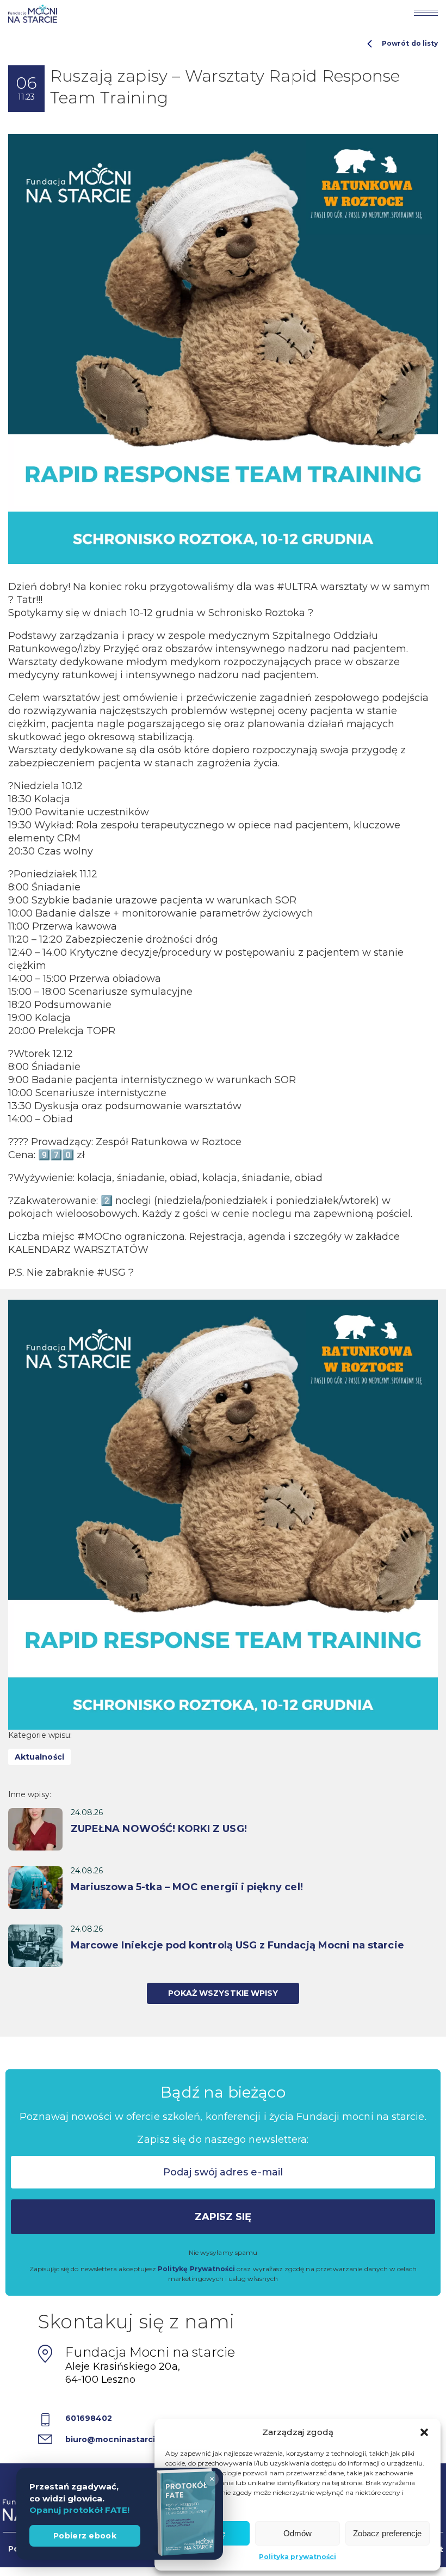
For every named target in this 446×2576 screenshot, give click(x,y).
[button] (424, 2432)
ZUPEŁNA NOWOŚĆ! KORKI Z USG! (159, 1829)
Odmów (298, 2533)
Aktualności (39, 1757)
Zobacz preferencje (387, 2533)
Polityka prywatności (298, 2557)
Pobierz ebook (85, 2536)
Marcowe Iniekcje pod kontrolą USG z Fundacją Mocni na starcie (237, 1945)
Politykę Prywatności (196, 2269)
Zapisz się (223, 2217)
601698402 (89, 2418)
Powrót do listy (410, 43)
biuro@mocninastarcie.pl (118, 2439)
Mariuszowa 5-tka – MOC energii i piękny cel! (187, 1887)
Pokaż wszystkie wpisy (223, 1993)
